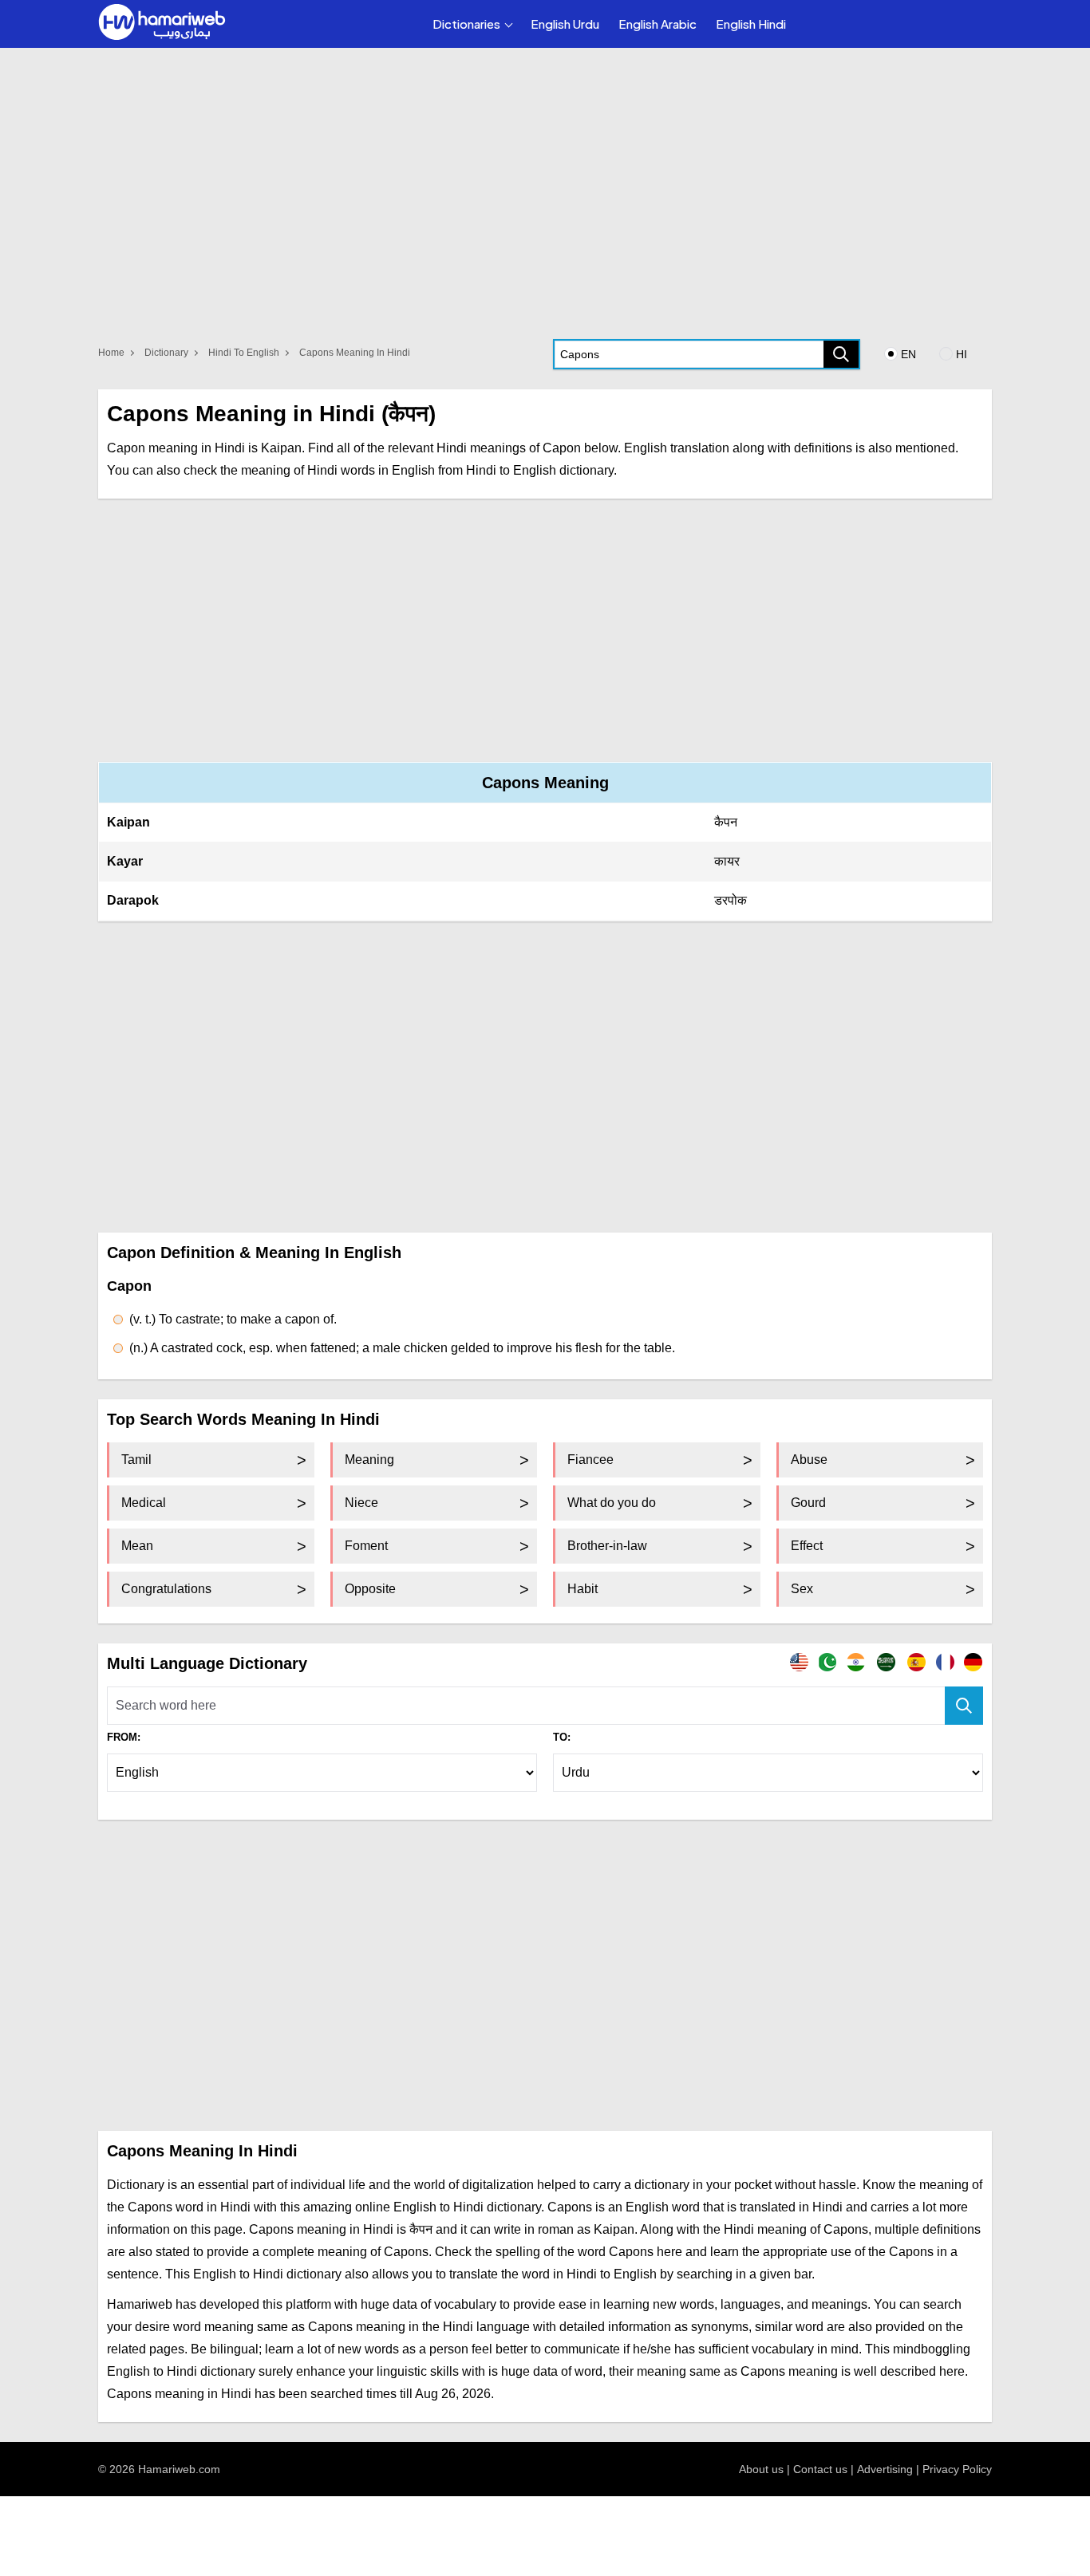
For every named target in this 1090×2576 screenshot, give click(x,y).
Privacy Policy (957, 2469)
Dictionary (166, 353)
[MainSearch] (964, 1706)
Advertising (885, 2469)
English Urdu (565, 24)
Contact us (820, 2469)
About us (761, 2469)
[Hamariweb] (162, 24)
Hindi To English (244, 353)
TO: (562, 1737)
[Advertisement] (545, 630)
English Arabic (658, 24)
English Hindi (751, 24)
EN (908, 354)
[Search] (841, 354)
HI (962, 354)
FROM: (124, 1737)
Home (111, 353)
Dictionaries (466, 24)
